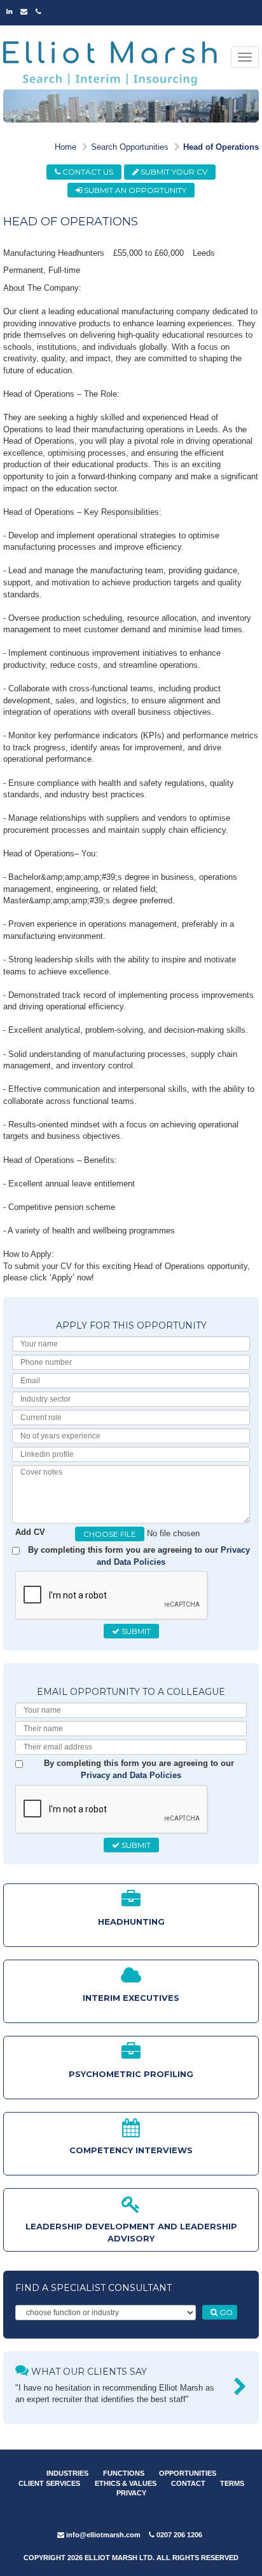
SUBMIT (135, 1631)
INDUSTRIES (67, 2473)
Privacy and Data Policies (131, 1775)
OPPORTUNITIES (188, 2473)
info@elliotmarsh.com (102, 2535)
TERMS (232, 2483)
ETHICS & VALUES (126, 2483)
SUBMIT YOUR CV (173, 172)
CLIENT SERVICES (49, 2483)
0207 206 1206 (178, 2535)
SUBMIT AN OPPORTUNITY (134, 190)
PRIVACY (131, 2493)
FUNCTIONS (124, 2473)
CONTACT (188, 2483)
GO (225, 2312)
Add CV (30, 1532)
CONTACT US (87, 172)
